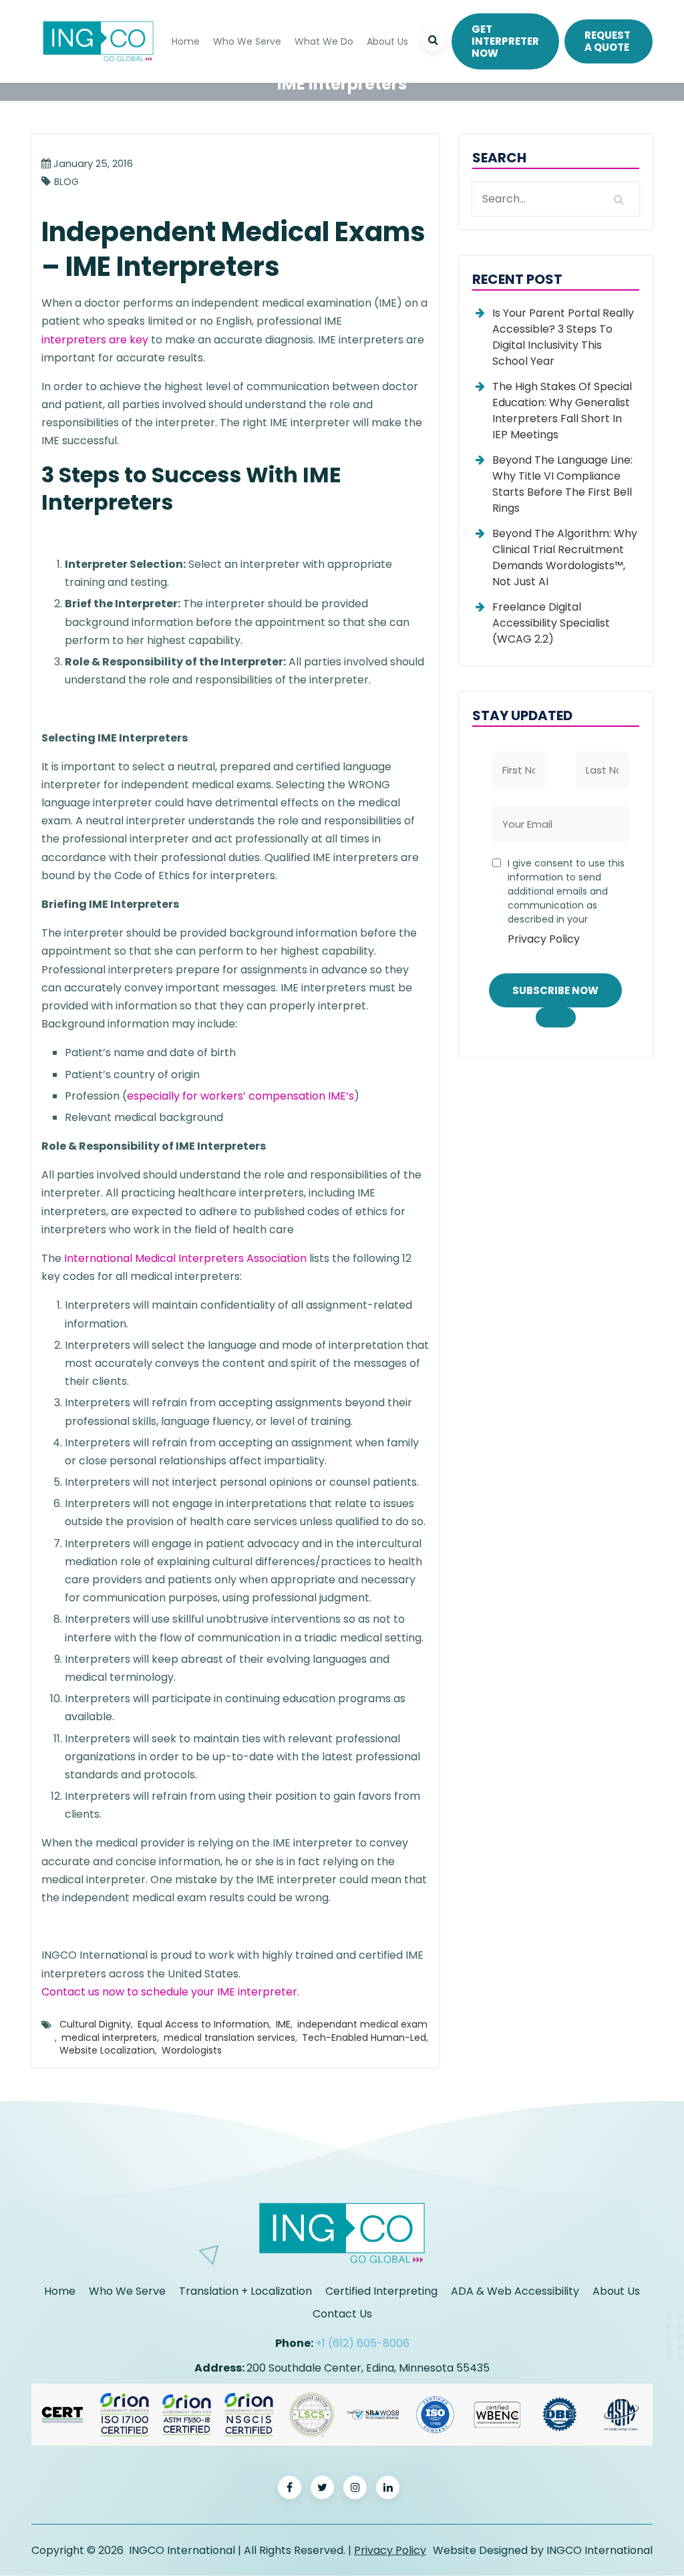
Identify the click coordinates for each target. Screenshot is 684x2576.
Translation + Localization (245, 2291)
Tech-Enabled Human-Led (364, 2038)
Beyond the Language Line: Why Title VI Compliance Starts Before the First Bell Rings (562, 484)
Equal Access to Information (203, 2024)
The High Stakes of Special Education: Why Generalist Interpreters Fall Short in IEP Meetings (562, 411)
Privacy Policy (544, 939)
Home (186, 41)
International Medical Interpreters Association (185, 1258)
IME (283, 2024)
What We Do (324, 41)
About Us (387, 41)
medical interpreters (109, 2038)
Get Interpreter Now (505, 41)
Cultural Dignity (95, 2024)
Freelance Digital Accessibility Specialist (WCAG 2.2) (551, 623)
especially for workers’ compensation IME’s (240, 1096)
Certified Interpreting (381, 2291)
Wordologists (192, 2050)
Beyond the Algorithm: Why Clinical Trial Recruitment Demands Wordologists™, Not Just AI (565, 557)
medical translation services (229, 2038)
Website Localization (107, 2050)
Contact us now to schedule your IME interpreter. (170, 1992)
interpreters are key (95, 340)
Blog (66, 182)
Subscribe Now (555, 990)
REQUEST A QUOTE (608, 41)
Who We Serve (247, 41)
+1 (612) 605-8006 (362, 2343)
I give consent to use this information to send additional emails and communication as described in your (566, 902)
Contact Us (342, 2314)
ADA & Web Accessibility (515, 2291)
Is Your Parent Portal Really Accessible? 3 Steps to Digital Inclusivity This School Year (563, 337)
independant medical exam (362, 2024)
